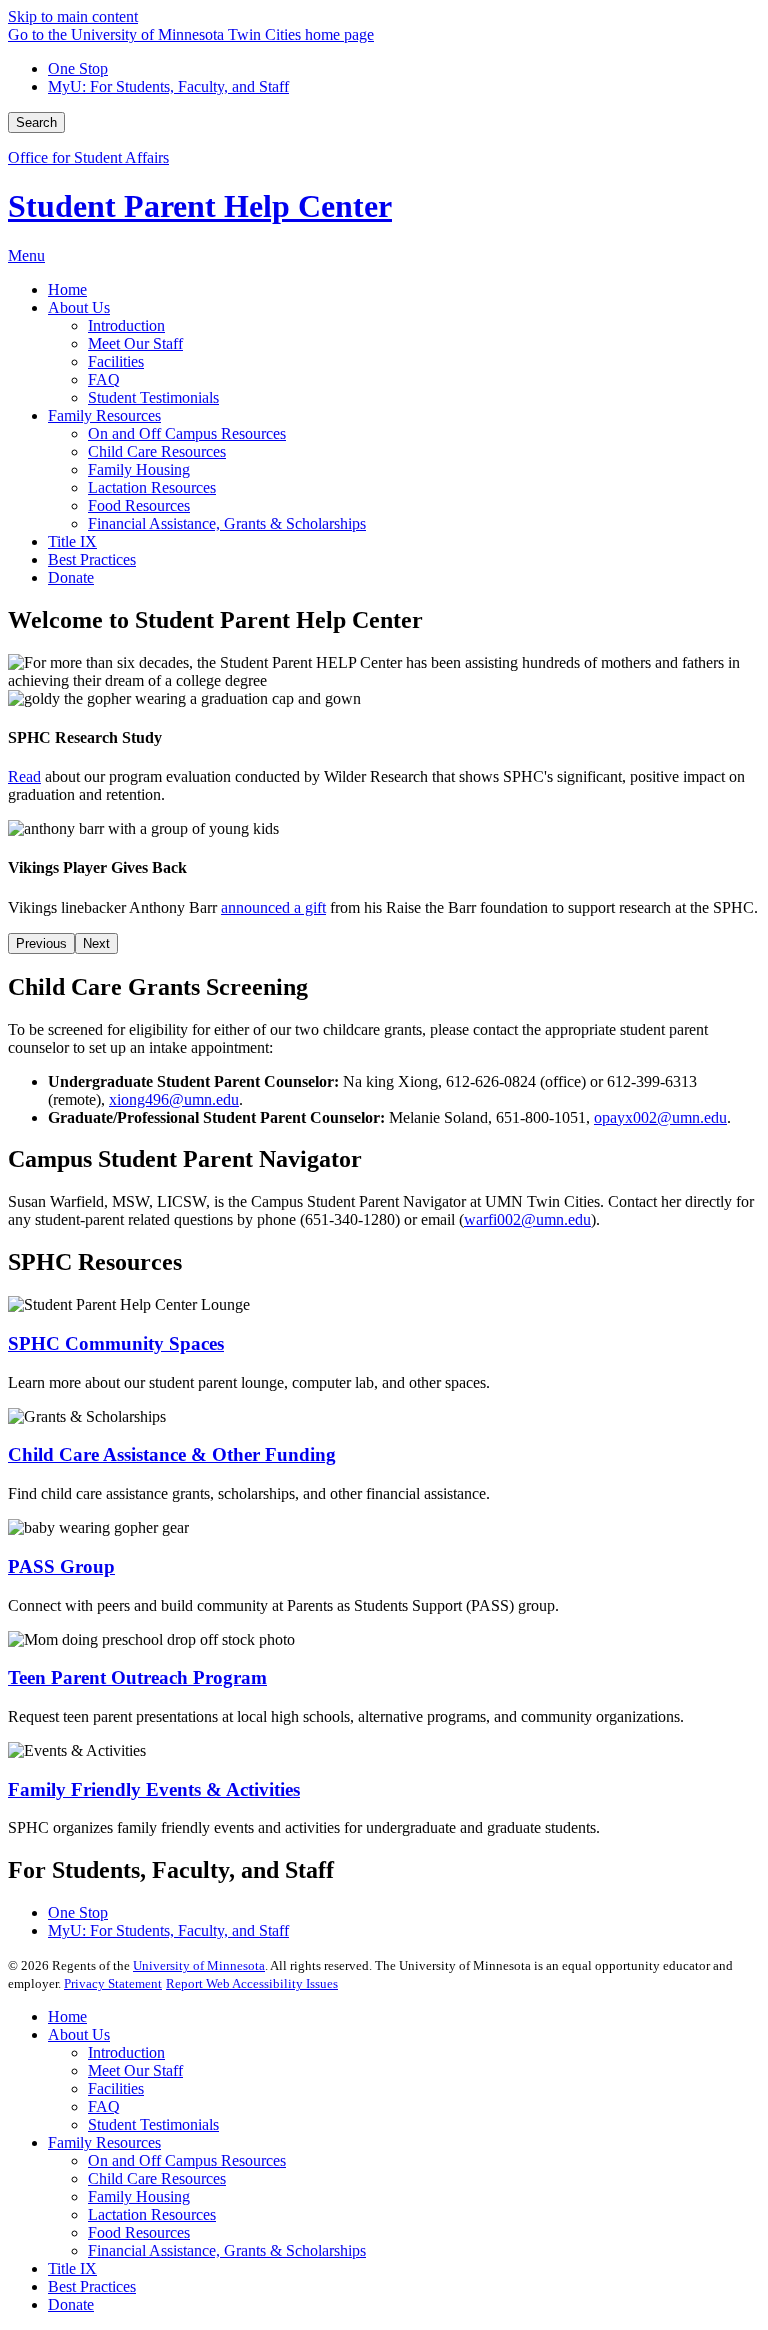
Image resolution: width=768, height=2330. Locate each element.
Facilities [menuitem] (116, 361)
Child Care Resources (157, 2178)
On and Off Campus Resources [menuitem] (187, 433)
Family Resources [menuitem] (104, 415)
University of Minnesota (199, 1965)
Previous (41, 943)
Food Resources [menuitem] (139, 505)
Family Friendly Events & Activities (154, 1789)
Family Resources (104, 2142)
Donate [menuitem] (71, 577)
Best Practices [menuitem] (92, 559)
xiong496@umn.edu (174, 1099)
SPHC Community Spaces (116, 1343)
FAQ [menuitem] (104, 379)
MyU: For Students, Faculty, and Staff (168, 86)
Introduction (126, 2052)
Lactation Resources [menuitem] (152, 487)
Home (67, 2016)
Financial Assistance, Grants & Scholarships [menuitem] (227, 523)
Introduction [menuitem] (126, 325)
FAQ (104, 2106)
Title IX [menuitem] (72, 541)
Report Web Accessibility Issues (252, 1983)
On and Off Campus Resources (187, 2160)
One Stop (78, 68)
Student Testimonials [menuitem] (153, 397)
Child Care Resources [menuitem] (157, 451)
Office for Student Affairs (88, 157)
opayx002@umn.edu (660, 1117)
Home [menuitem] (67, 289)
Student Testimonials (153, 2124)
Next (96, 943)
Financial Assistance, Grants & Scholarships (227, 2250)
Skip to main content (73, 16)
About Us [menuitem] (79, 307)
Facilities (116, 2088)
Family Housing (139, 2196)
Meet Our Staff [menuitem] (135, 343)
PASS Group (61, 1566)
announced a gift (273, 907)
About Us (79, 2034)
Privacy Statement (113, 1983)
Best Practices (92, 2286)
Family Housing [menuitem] (139, 469)
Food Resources (139, 2232)
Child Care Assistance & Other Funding (172, 1454)
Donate (71, 2304)
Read (24, 776)
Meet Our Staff (135, 2070)
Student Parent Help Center (200, 206)
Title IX (72, 2268)
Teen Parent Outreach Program (137, 1677)
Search (36, 122)
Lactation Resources (152, 2214)
